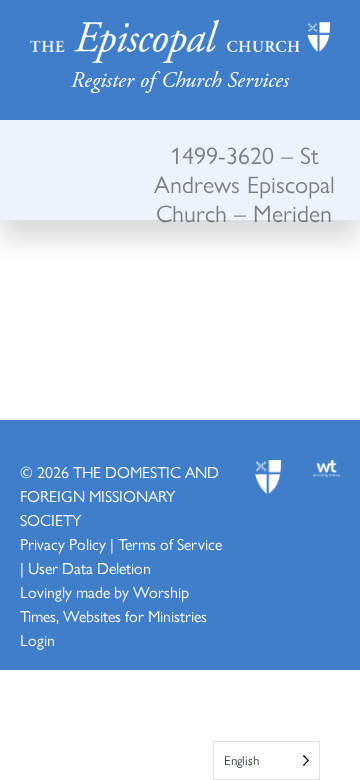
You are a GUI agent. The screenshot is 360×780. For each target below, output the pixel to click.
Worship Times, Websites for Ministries (113, 603)
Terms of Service (170, 543)
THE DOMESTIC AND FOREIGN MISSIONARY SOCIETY (119, 495)
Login (37, 639)
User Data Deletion (89, 567)
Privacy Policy (63, 543)
